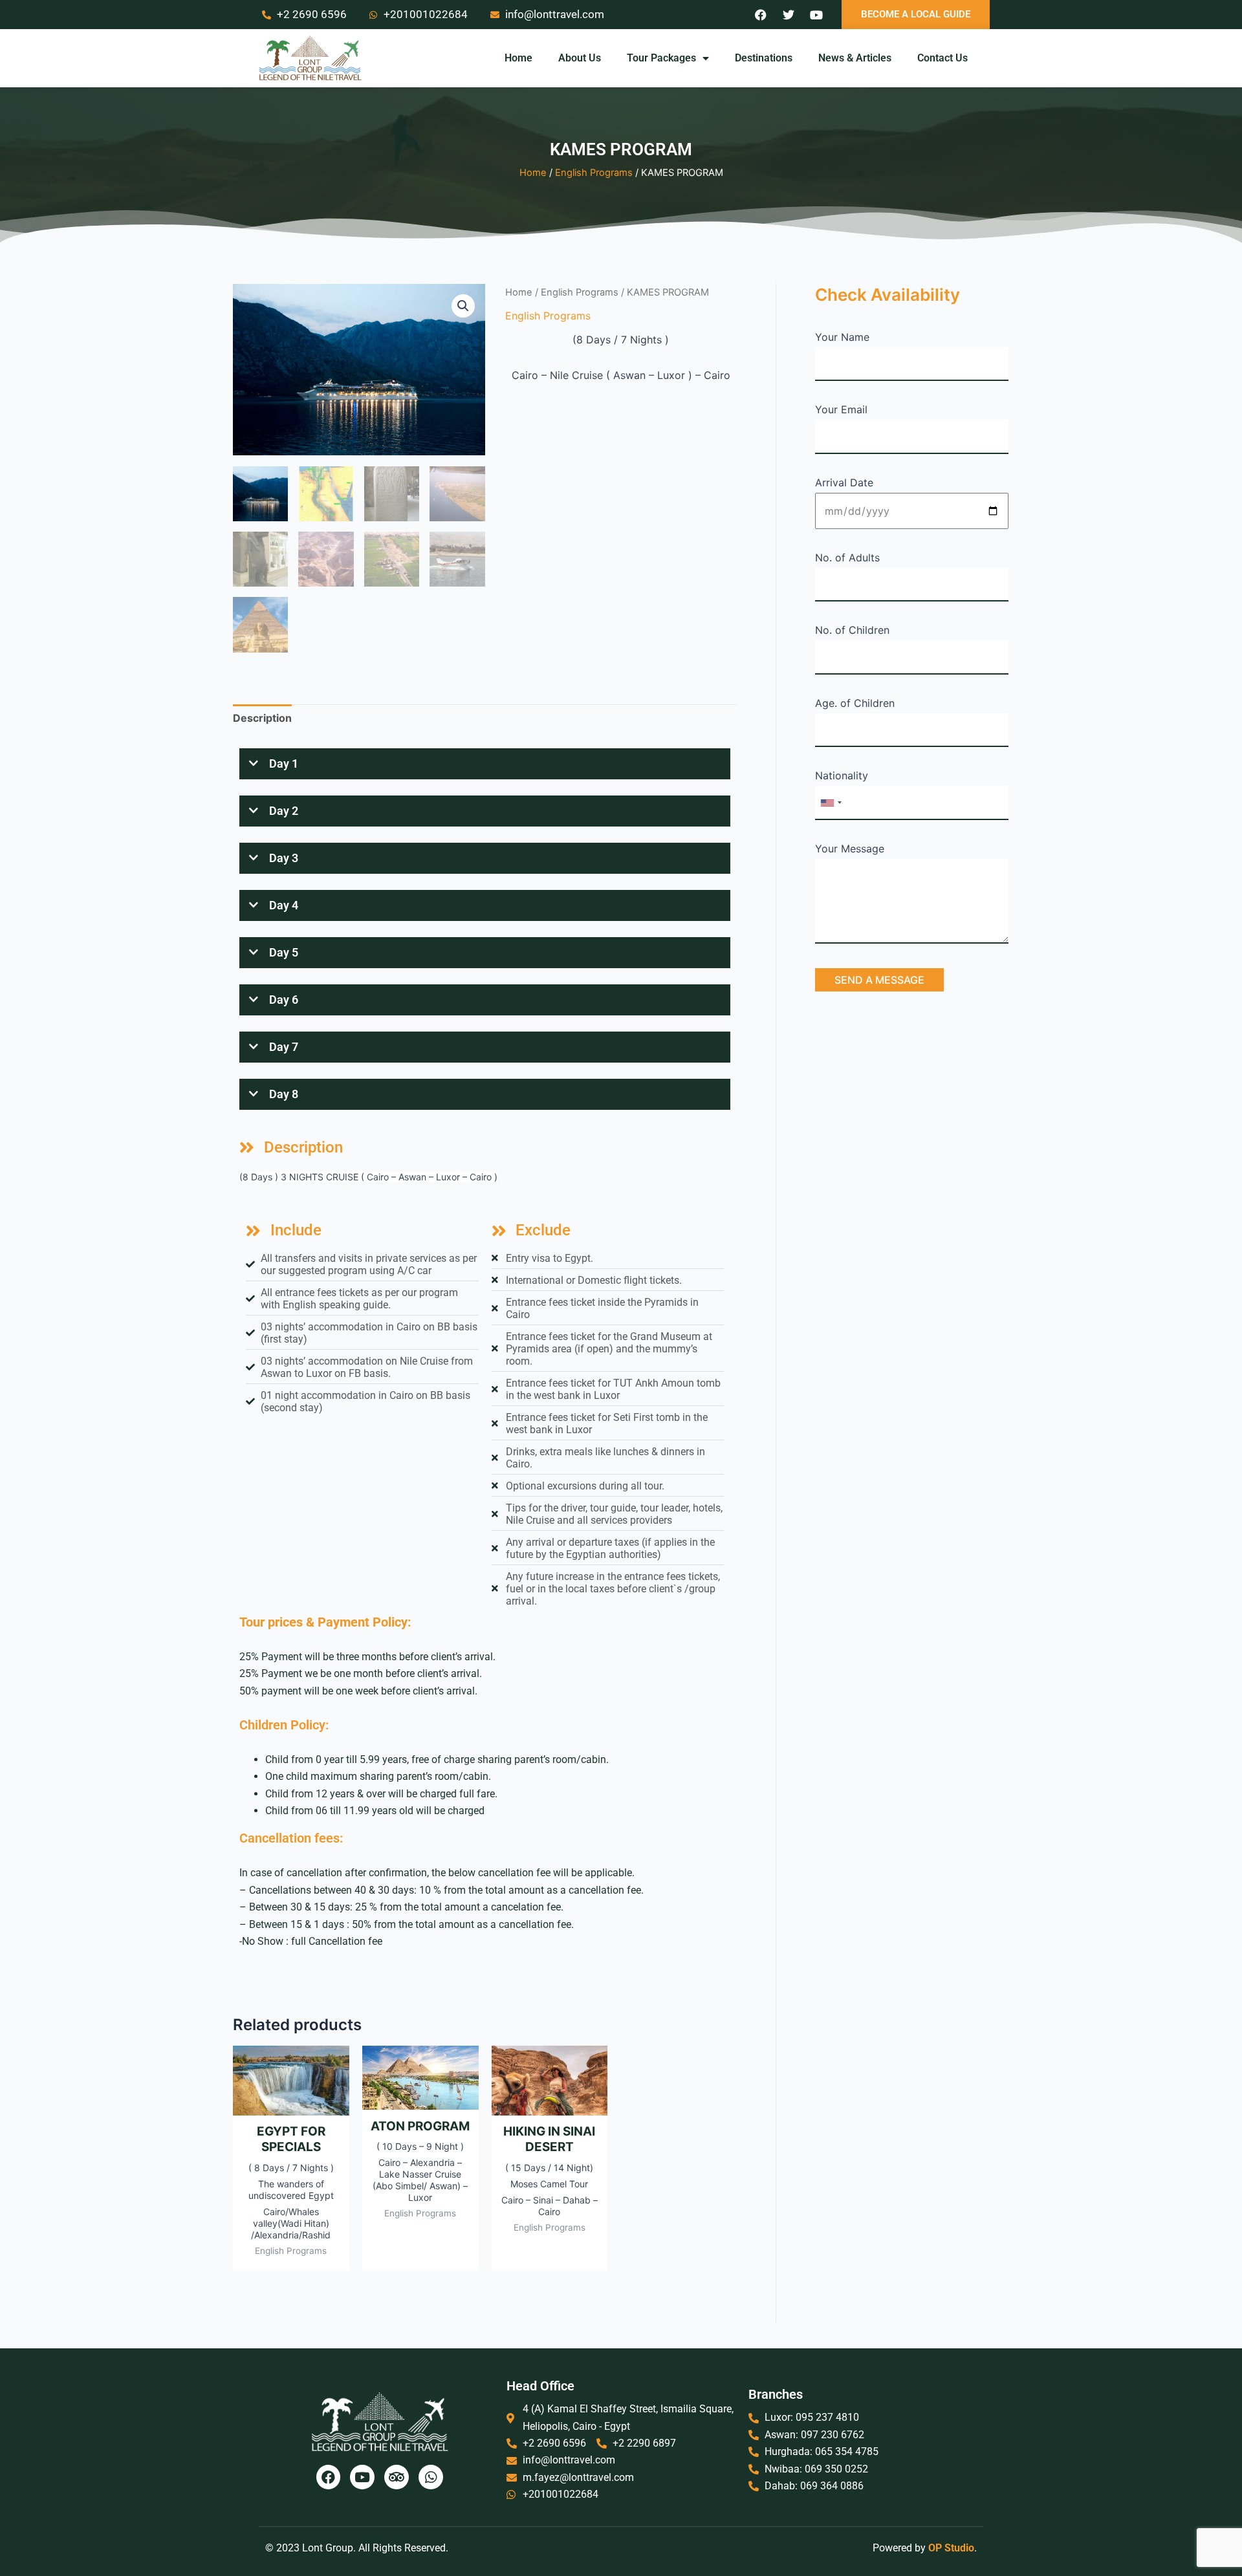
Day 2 (284, 811)
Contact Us (942, 58)
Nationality (842, 775)
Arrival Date (844, 482)
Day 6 (284, 1000)
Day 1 (284, 763)
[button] (463, 306)
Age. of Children (855, 703)
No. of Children (852, 630)
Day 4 (284, 905)
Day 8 (284, 1094)
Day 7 (284, 1047)
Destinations (764, 58)
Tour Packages (661, 58)
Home (518, 58)
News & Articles (855, 58)
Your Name (842, 337)
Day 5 (284, 952)
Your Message (850, 849)
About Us (580, 58)
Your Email (841, 409)
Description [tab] (262, 718)
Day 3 (284, 858)
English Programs (594, 173)
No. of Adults (847, 557)
